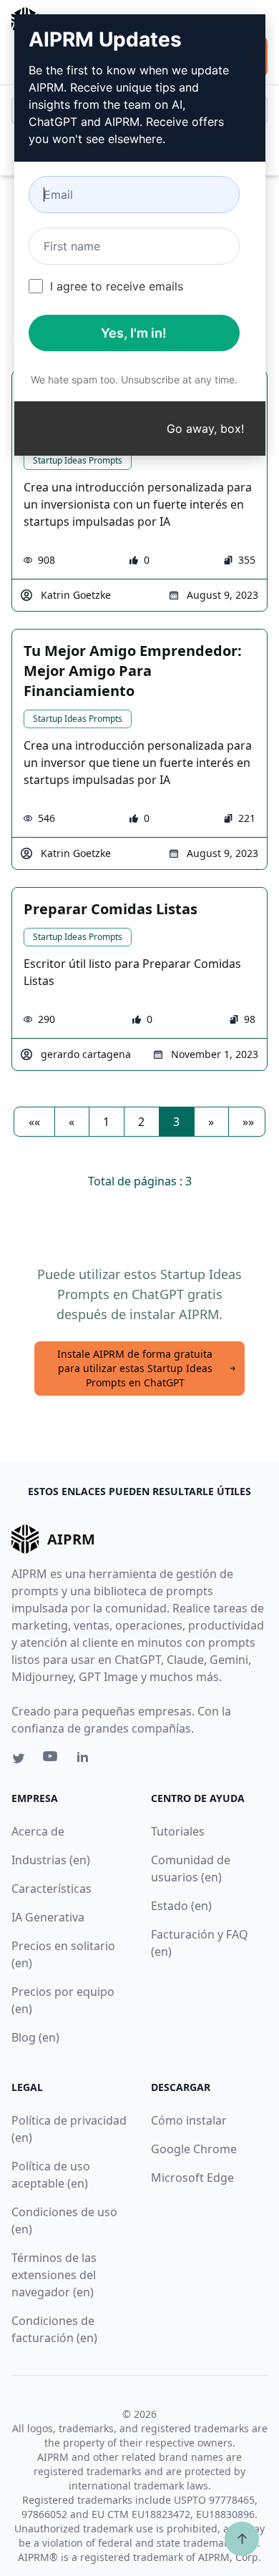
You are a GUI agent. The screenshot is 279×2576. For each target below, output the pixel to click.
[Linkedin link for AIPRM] (86, 1760)
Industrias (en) (51, 1860)
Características (52, 1889)
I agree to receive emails (117, 286)
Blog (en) (35, 2037)
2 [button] (141, 1122)
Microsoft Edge (192, 2178)
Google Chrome (194, 2149)
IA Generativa (48, 1917)
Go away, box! (205, 428)
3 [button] (176, 1122)
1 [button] (106, 1122)
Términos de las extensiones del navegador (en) (54, 2275)
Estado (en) (181, 1906)
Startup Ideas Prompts (78, 460)
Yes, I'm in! (134, 333)
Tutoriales (178, 1831)
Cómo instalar (189, 2120)
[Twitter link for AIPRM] (19, 1758)
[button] (34, 1122)
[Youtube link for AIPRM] (52, 1760)
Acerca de (38, 1831)
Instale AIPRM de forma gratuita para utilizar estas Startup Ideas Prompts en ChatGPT (135, 1368)
